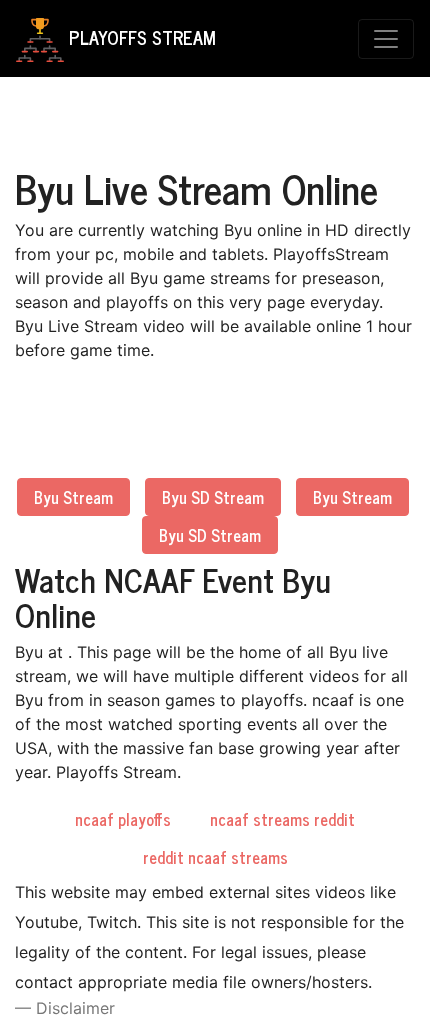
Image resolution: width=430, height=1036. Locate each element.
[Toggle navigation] (386, 39)
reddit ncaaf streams (215, 857)
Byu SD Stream (213, 497)
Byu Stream (73, 497)
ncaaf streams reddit (282, 819)
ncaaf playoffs (123, 819)
